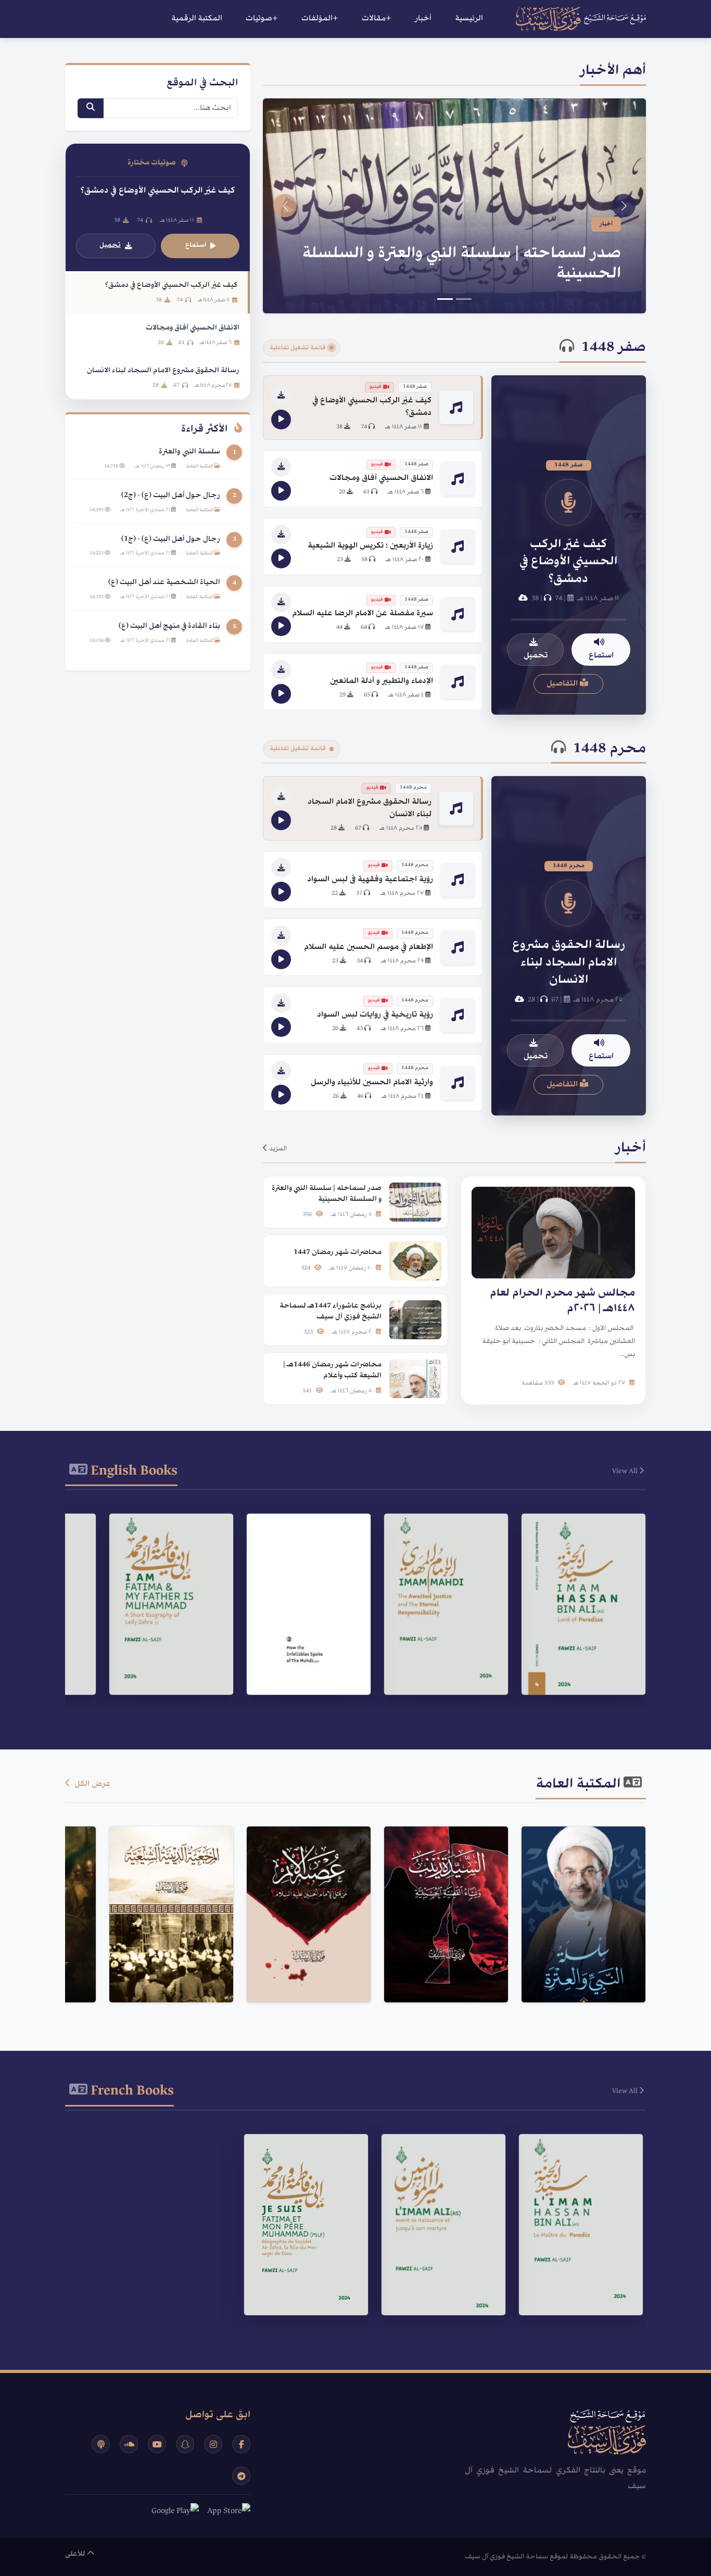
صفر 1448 (614, 348)
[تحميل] (281, 396)
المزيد (277, 1149)
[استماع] (281, 420)
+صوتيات (262, 19)
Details (579, 1647)
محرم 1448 (610, 750)
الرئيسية (469, 19)
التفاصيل (563, 684)
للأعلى (76, 2554)
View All (626, 1471)
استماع (601, 656)
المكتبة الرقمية (197, 19)
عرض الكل (92, 1784)
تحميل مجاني (578, 1971)
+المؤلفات (320, 19)
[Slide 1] (464, 299)
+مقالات (377, 19)
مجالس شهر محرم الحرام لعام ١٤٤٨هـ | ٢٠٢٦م (461, 274)
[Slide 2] (445, 299)
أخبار (423, 19)
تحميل (536, 656)
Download (578, 1673)
